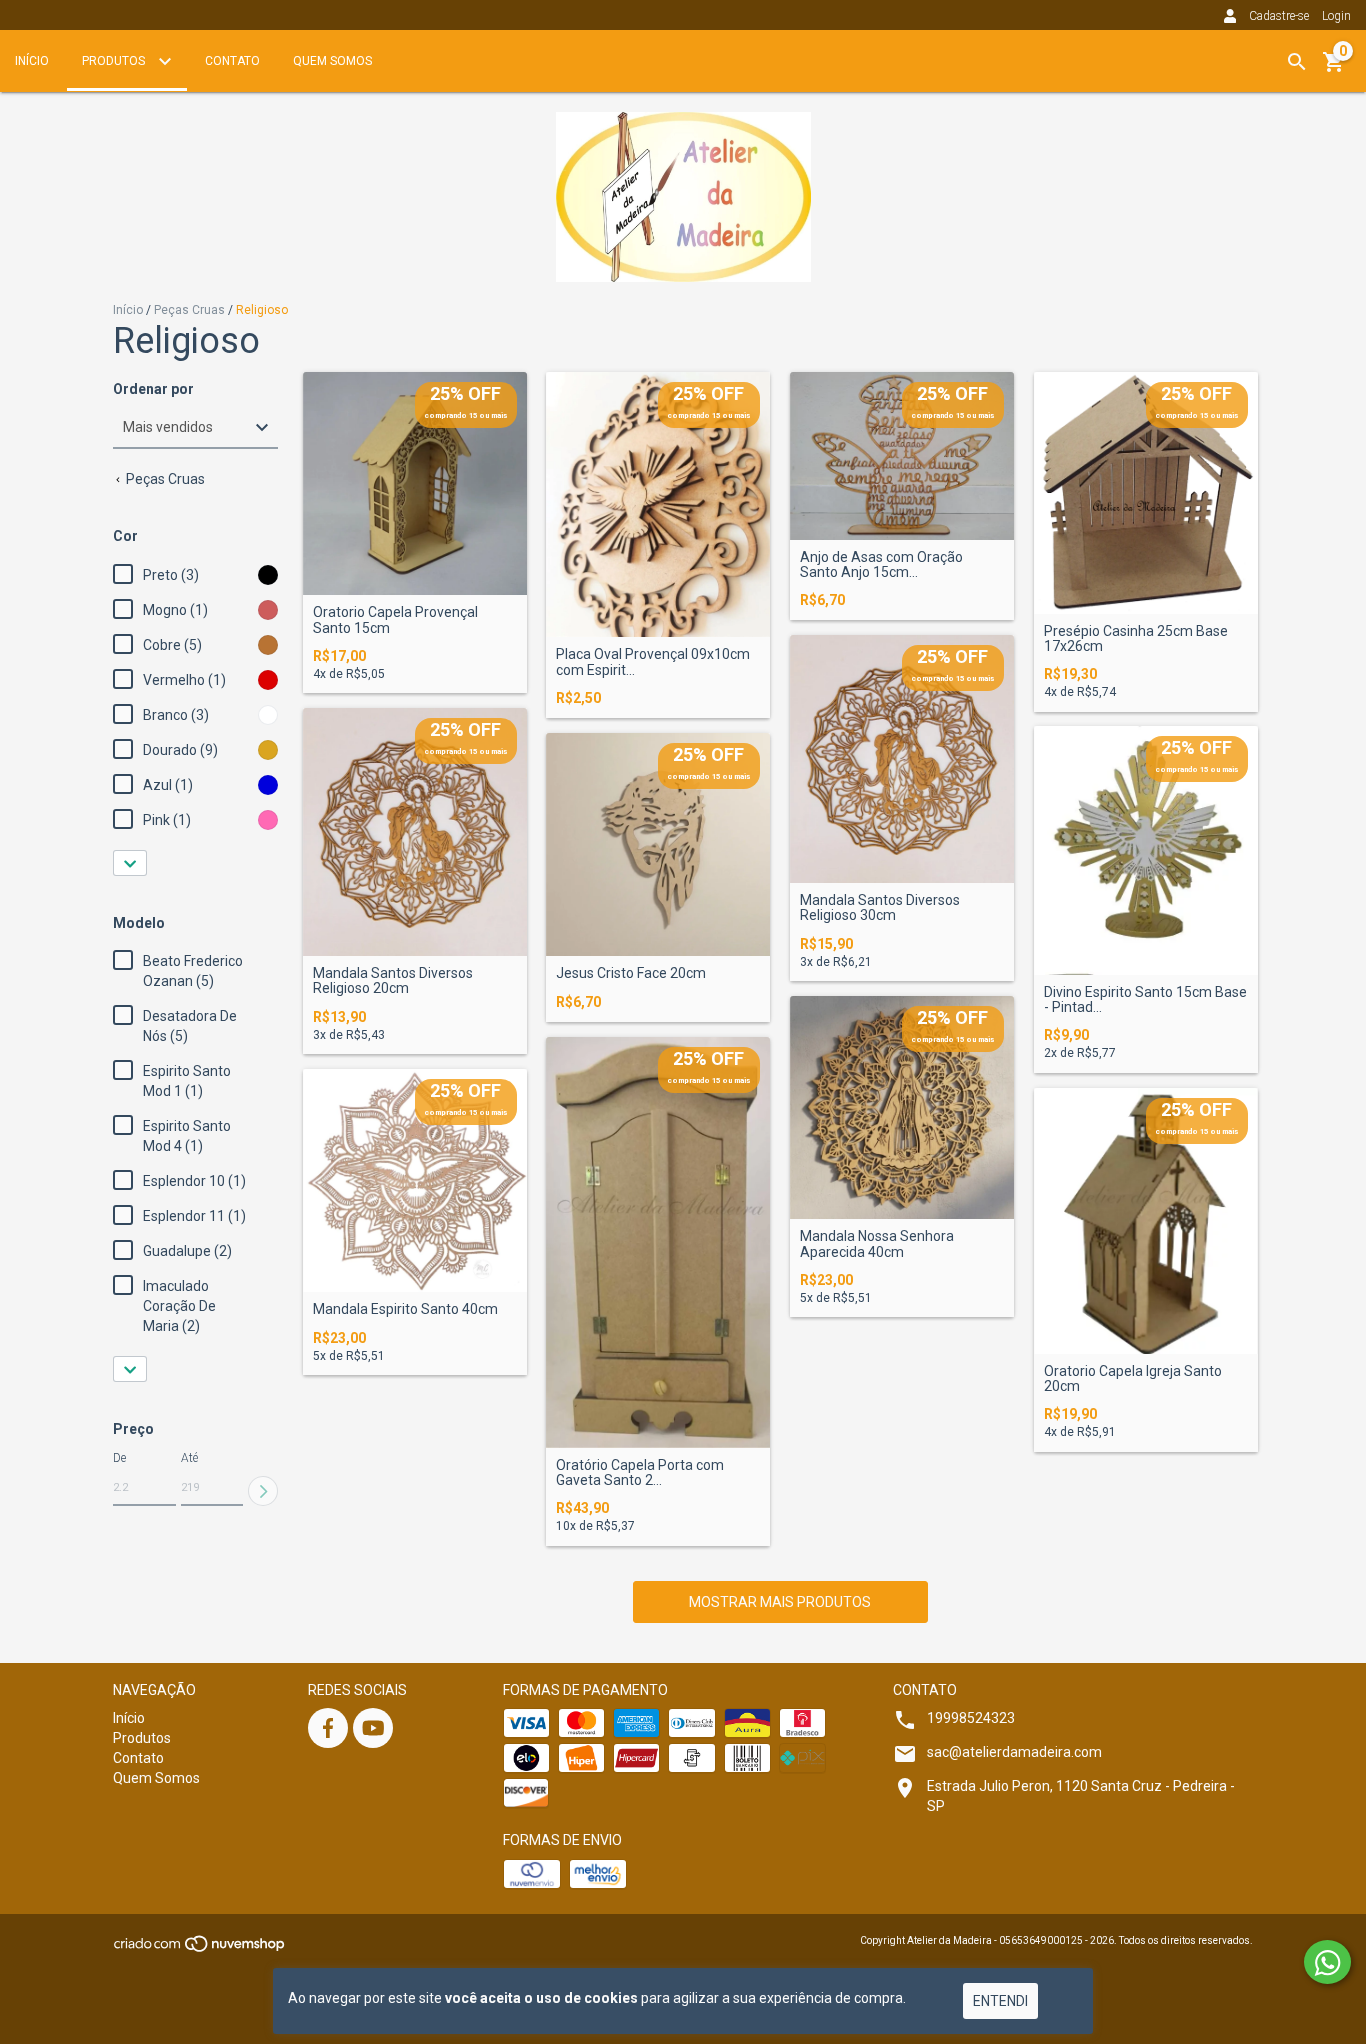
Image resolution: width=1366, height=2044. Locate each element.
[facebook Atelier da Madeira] (328, 1728)
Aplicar (263, 1491)
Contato (232, 61)
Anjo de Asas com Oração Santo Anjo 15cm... (881, 565)
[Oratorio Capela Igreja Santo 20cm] (1146, 1221)
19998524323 (971, 1718)
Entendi (1000, 2001)
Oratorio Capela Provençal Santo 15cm (395, 620)
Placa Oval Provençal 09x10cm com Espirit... (653, 662)
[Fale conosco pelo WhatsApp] (1327, 1962)
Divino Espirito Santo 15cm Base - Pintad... (1145, 1000)
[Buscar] (1297, 62)
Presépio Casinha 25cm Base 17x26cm (1136, 639)
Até (189, 1458)
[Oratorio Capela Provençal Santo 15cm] (415, 484)
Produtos (115, 61)
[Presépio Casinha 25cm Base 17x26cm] (1146, 493)
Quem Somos (332, 61)
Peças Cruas (189, 310)
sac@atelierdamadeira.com (1014, 1752)
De (119, 1458)
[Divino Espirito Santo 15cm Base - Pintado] (1146, 850)
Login (1336, 16)
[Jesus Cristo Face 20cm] (658, 845)
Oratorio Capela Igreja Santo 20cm (1133, 1379)
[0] (1334, 69)
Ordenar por (153, 389)
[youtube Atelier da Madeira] (373, 1728)
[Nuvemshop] (200, 1949)
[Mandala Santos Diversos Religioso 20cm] (415, 832)
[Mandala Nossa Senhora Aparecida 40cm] (902, 1108)
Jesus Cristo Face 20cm (631, 973)
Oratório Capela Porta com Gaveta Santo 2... (640, 1473)
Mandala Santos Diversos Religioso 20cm (393, 981)
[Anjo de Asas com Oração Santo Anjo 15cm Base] (902, 456)
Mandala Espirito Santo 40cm (405, 1309)
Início (32, 61)
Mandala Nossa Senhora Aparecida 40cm (877, 1244)
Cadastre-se (1279, 16)
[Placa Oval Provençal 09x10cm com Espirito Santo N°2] (658, 505)
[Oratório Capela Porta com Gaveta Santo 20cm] (658, 1242)
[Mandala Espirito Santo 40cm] (415, 1181)
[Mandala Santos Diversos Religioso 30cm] (902, 759)
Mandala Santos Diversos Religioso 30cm (880, 908)
